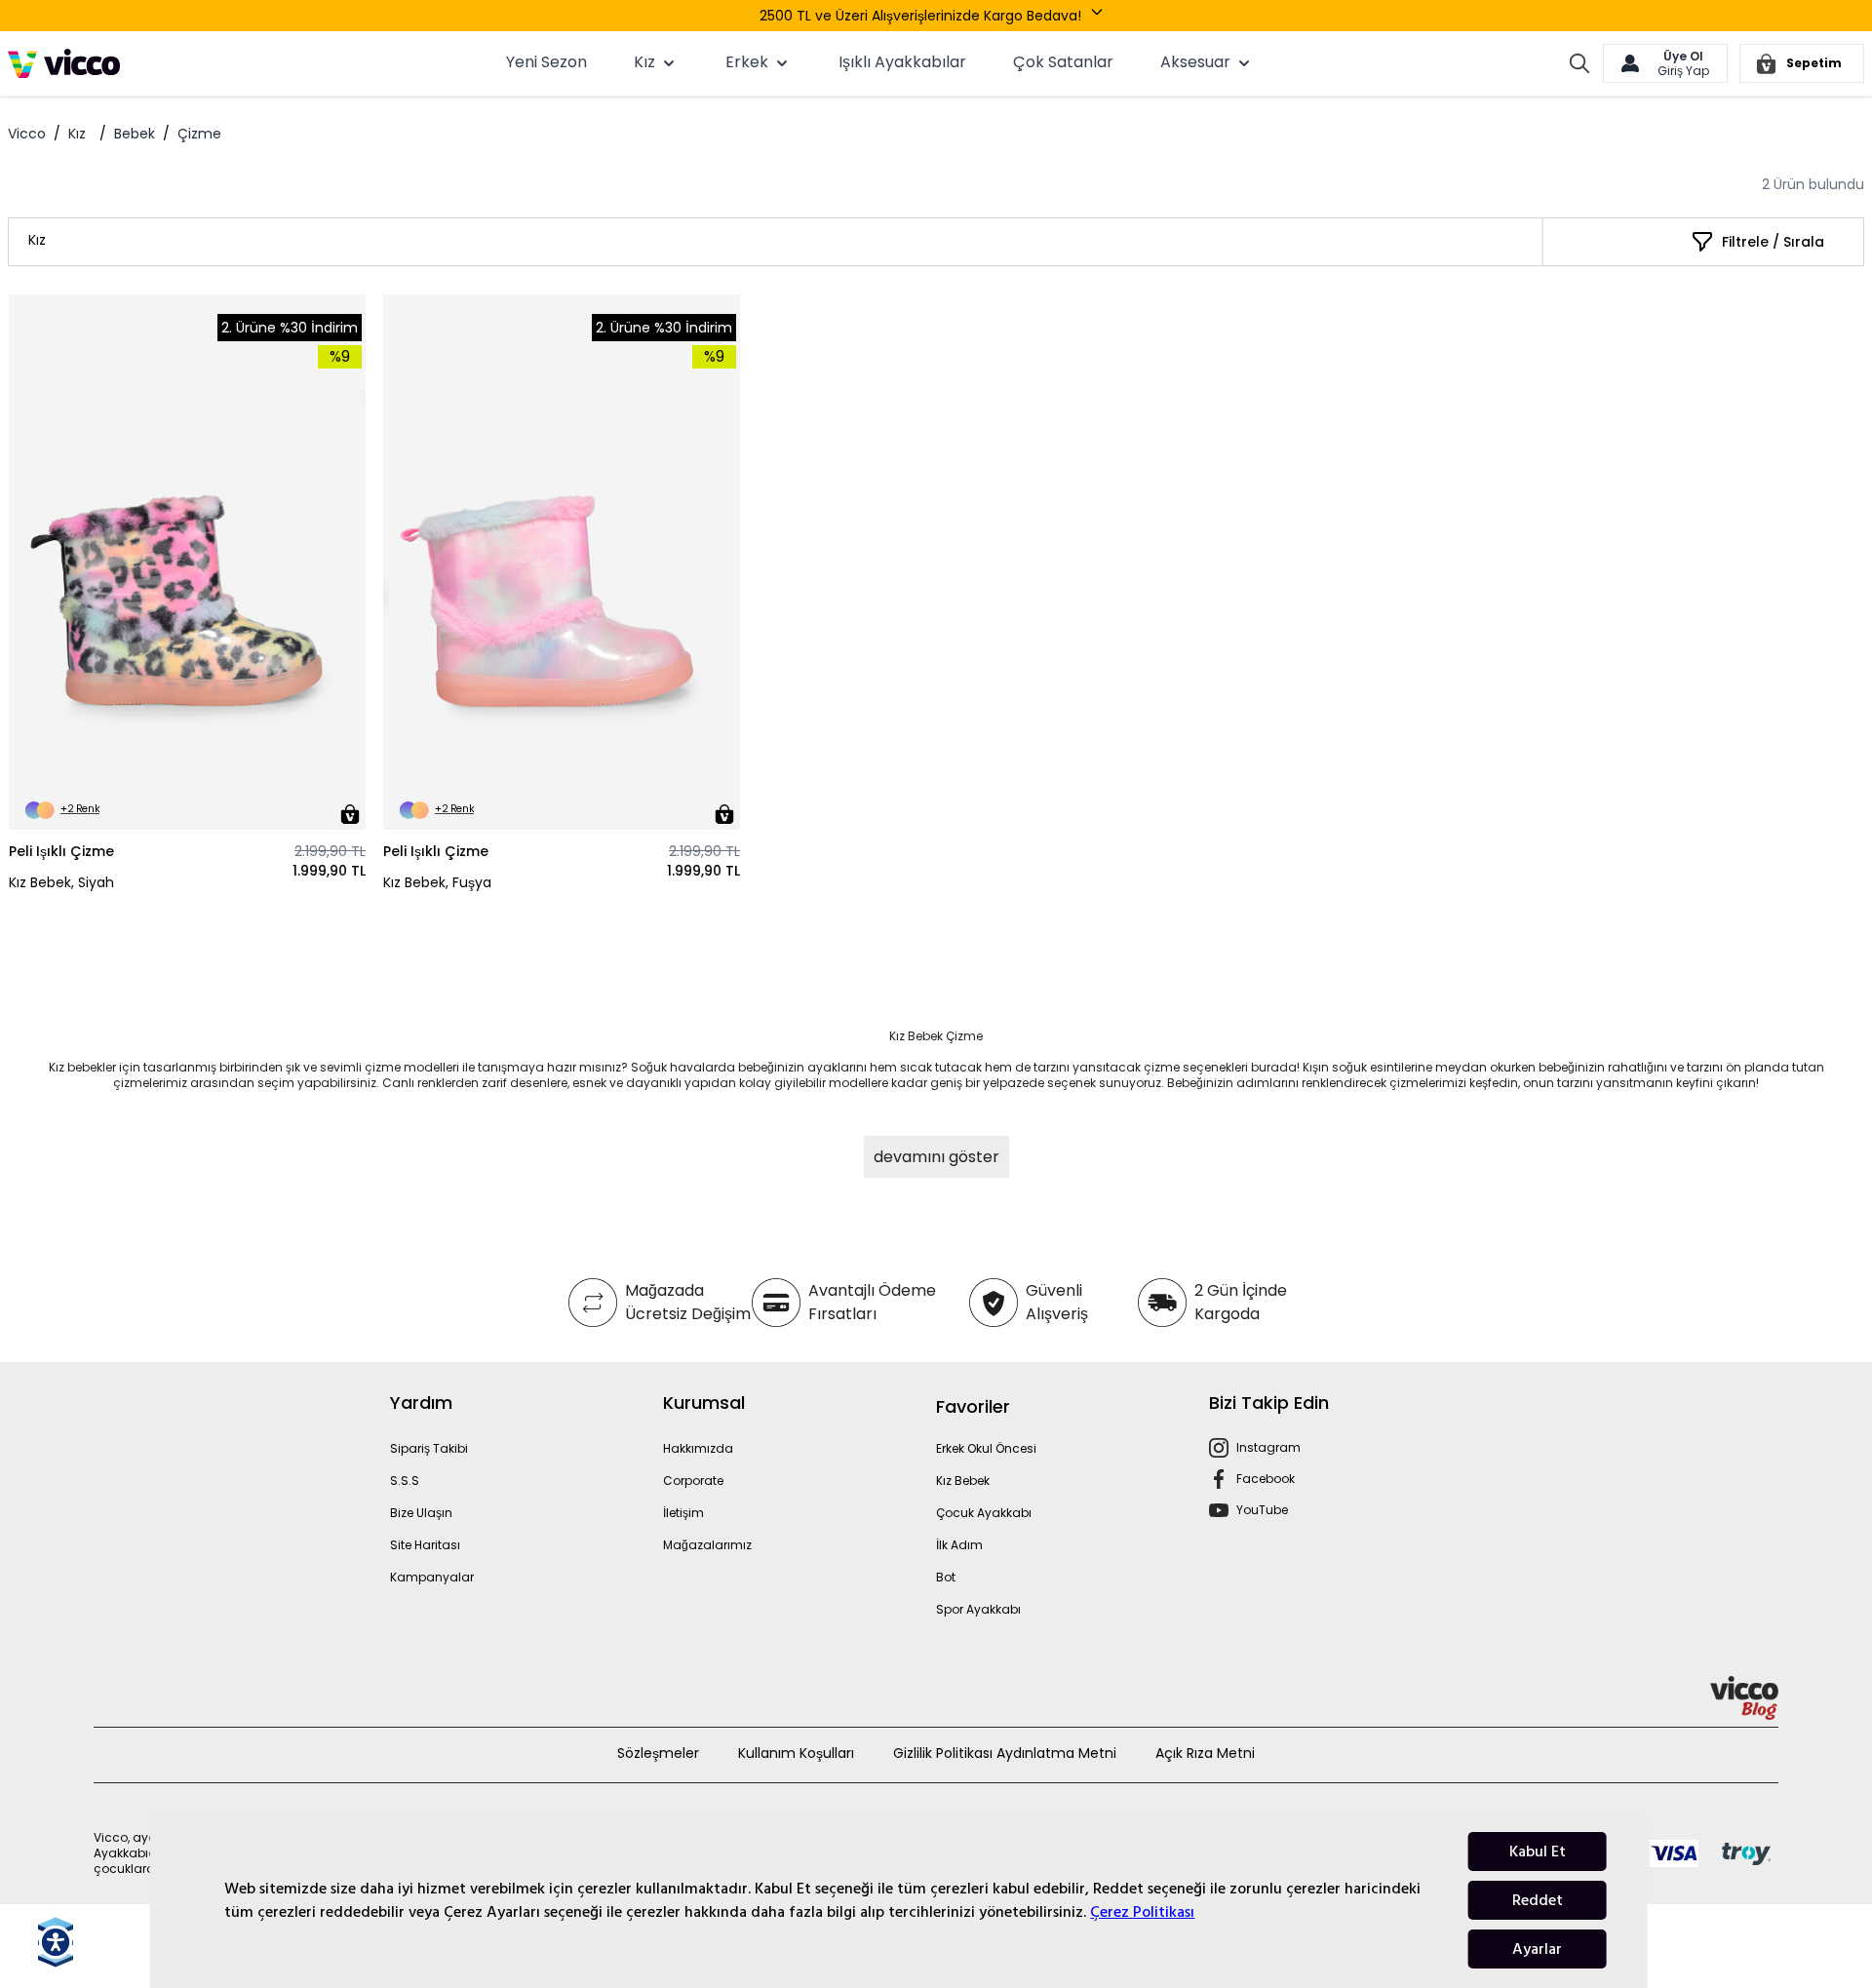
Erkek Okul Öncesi (986, 1448)
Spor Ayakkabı (978, 1609)
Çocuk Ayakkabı (984, 1513)
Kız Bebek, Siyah (61, 882)
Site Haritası (425, 1545)
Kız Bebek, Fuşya (437, 882)
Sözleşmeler (658, 1753)
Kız (77, 134)
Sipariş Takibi (429, 1448)
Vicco (27, 134)
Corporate (693, 1481)
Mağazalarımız (707, 1545)
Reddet (1538, 1900)
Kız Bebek (963, 1481)
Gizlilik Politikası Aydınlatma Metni (1005, 1753)
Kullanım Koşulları (796, 1753)
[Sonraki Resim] (342, 563)
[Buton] (1101, 16)
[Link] (64, 63)
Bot (946, 1577)
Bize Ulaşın (421, 1513)
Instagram (1268, 1447)
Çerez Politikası (1142, 1912)
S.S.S (405, 1481)
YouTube (1262, 1510)
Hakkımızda (698, 1448)
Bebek (135, 134)
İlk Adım (959, 1545)
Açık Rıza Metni (1205, 1753)
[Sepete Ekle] (350, 814)
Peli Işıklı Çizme (61, 851)
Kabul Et (1538, 1852)
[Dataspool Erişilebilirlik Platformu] (56, 1942)
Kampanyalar (432, 1577)
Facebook (1266, 1479)
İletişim (683, 1513)
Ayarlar (1537, 1949)
